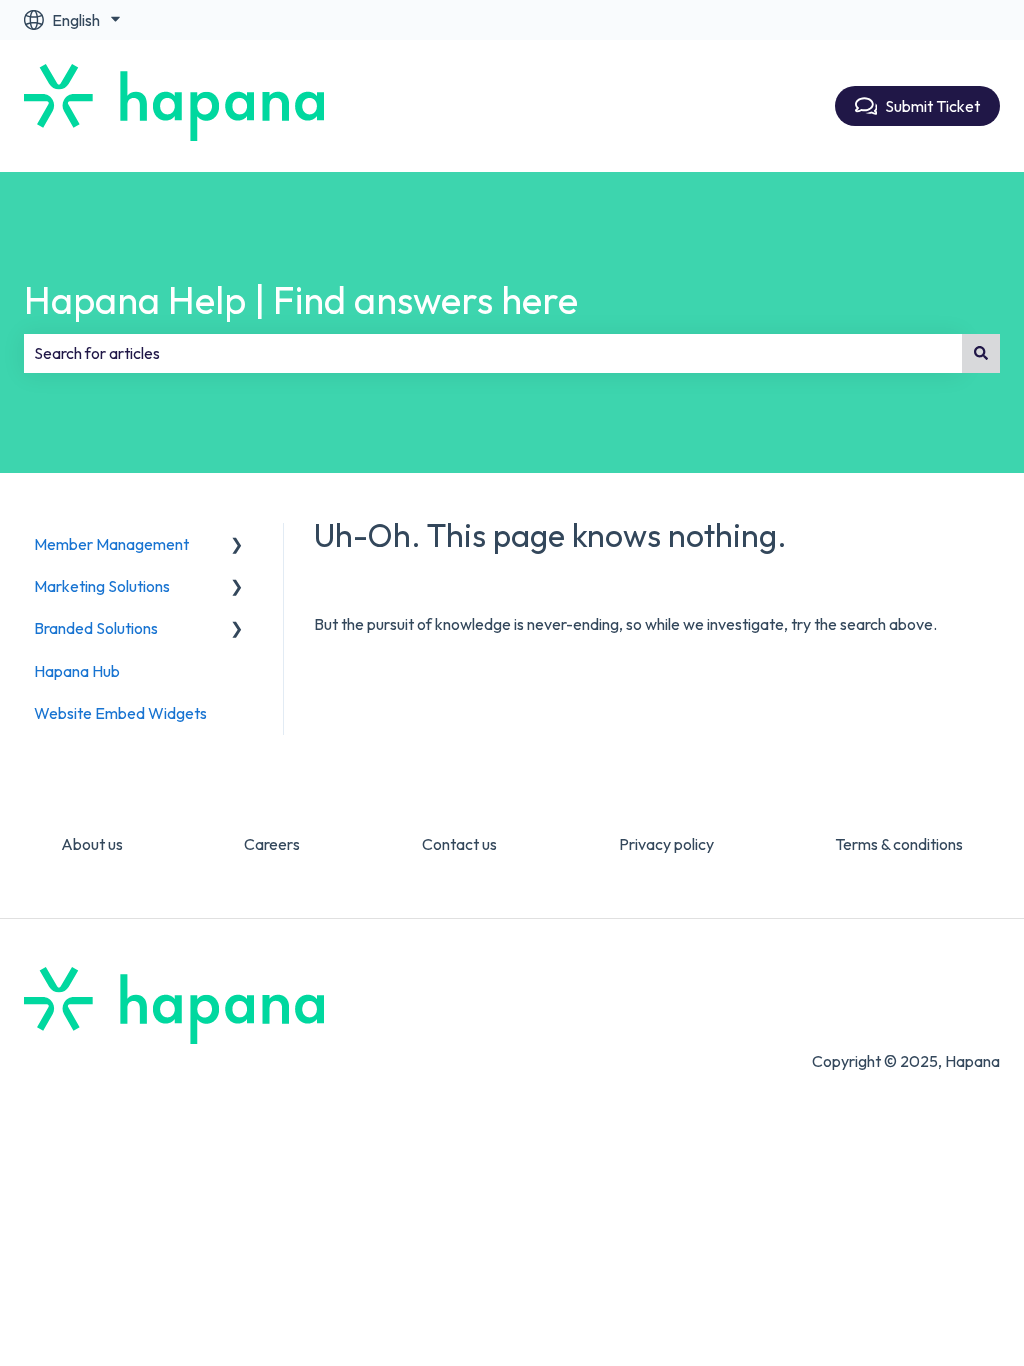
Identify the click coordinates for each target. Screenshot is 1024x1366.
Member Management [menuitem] (111, 544)
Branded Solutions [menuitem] (96, 628)
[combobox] (493, 353)
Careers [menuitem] (272, 844)
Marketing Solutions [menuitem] (102, 586)
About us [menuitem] (92, 844)
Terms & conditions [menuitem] (899, 844)
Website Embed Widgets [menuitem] (120, 713)
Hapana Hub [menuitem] (77, 671)
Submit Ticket (932, 106)
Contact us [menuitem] (459, 844)
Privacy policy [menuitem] (666, 844)
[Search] (981, 353)
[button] (237, 545)
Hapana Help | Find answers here (301, 300)
